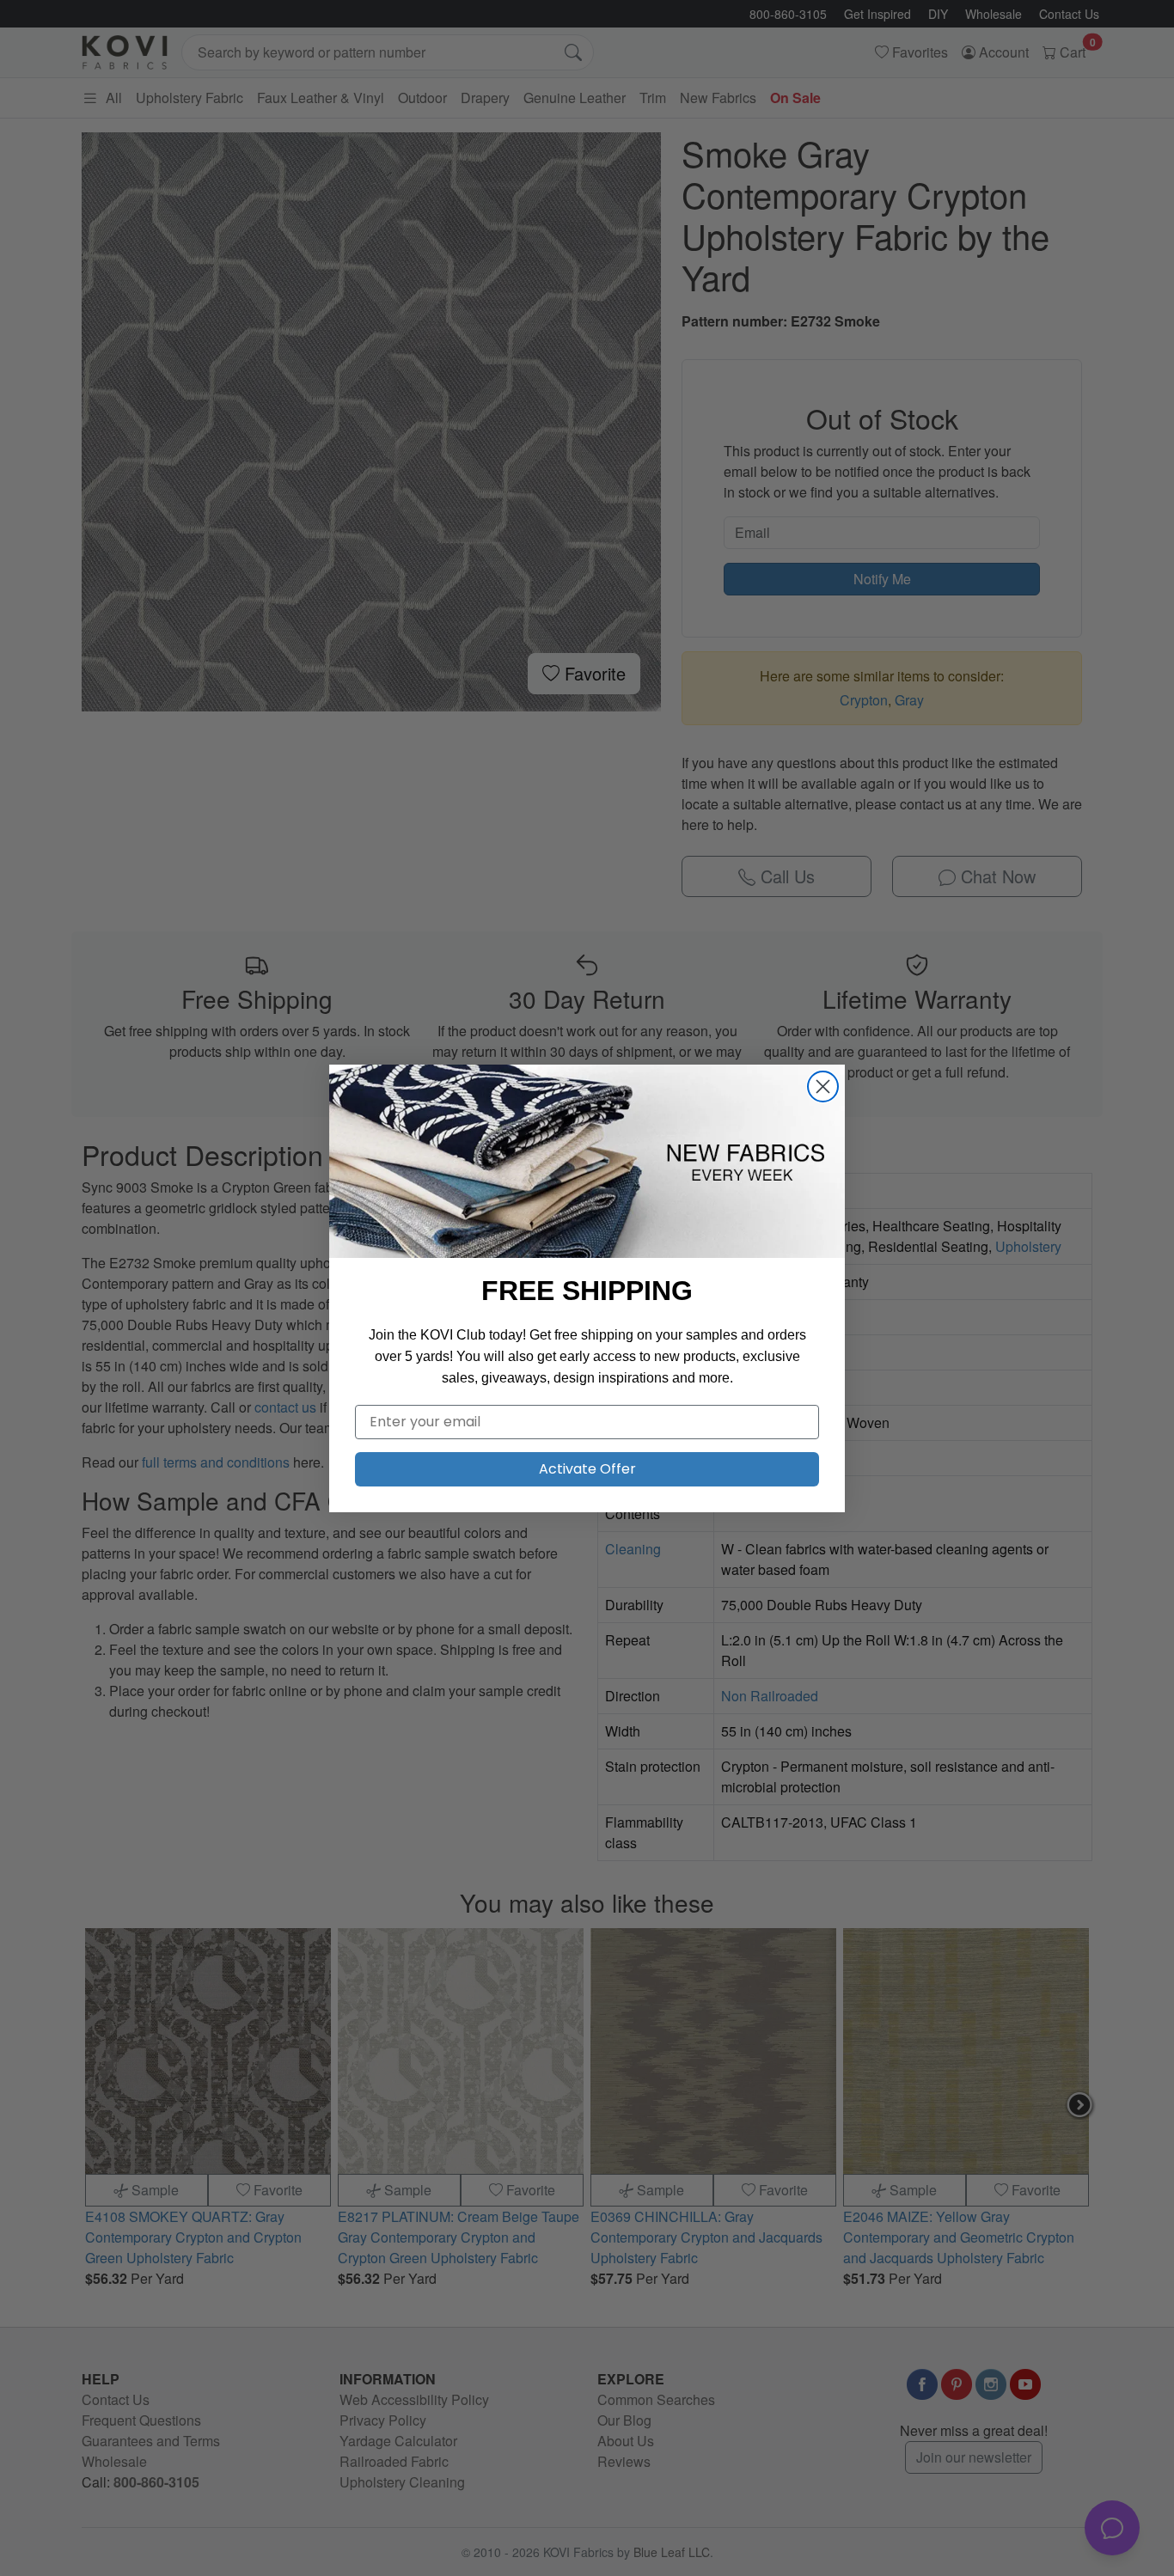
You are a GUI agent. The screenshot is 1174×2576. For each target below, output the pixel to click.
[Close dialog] (823, 1087)
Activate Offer (587, 1469)
